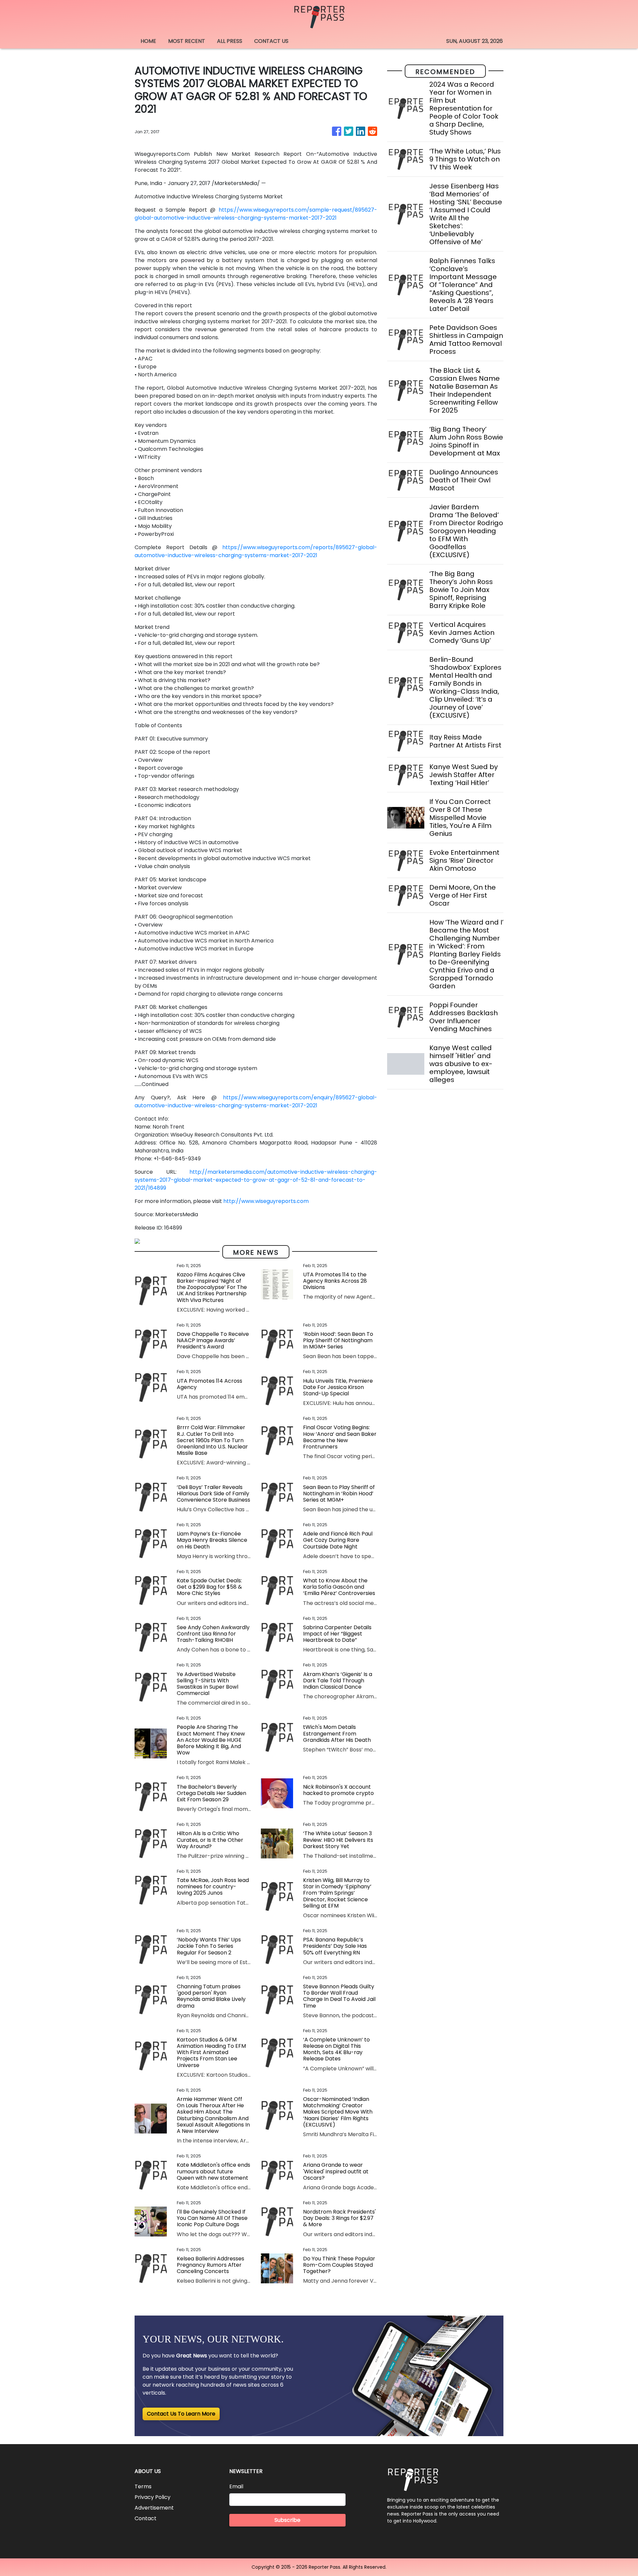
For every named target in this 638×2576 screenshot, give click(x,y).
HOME (148, 41)
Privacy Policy (153, 2497)
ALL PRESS (230, 41)
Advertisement (154, 2508)
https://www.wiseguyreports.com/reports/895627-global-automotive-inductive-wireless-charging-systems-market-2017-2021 (256, 551)
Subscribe (287, 2520)
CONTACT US (271, 41)
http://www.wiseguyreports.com (266, 1201)
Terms (143, 2486)
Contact (146, 2518)
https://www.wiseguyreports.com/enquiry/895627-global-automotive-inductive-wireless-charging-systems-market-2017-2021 (256, 1101)
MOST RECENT (187, 41)
